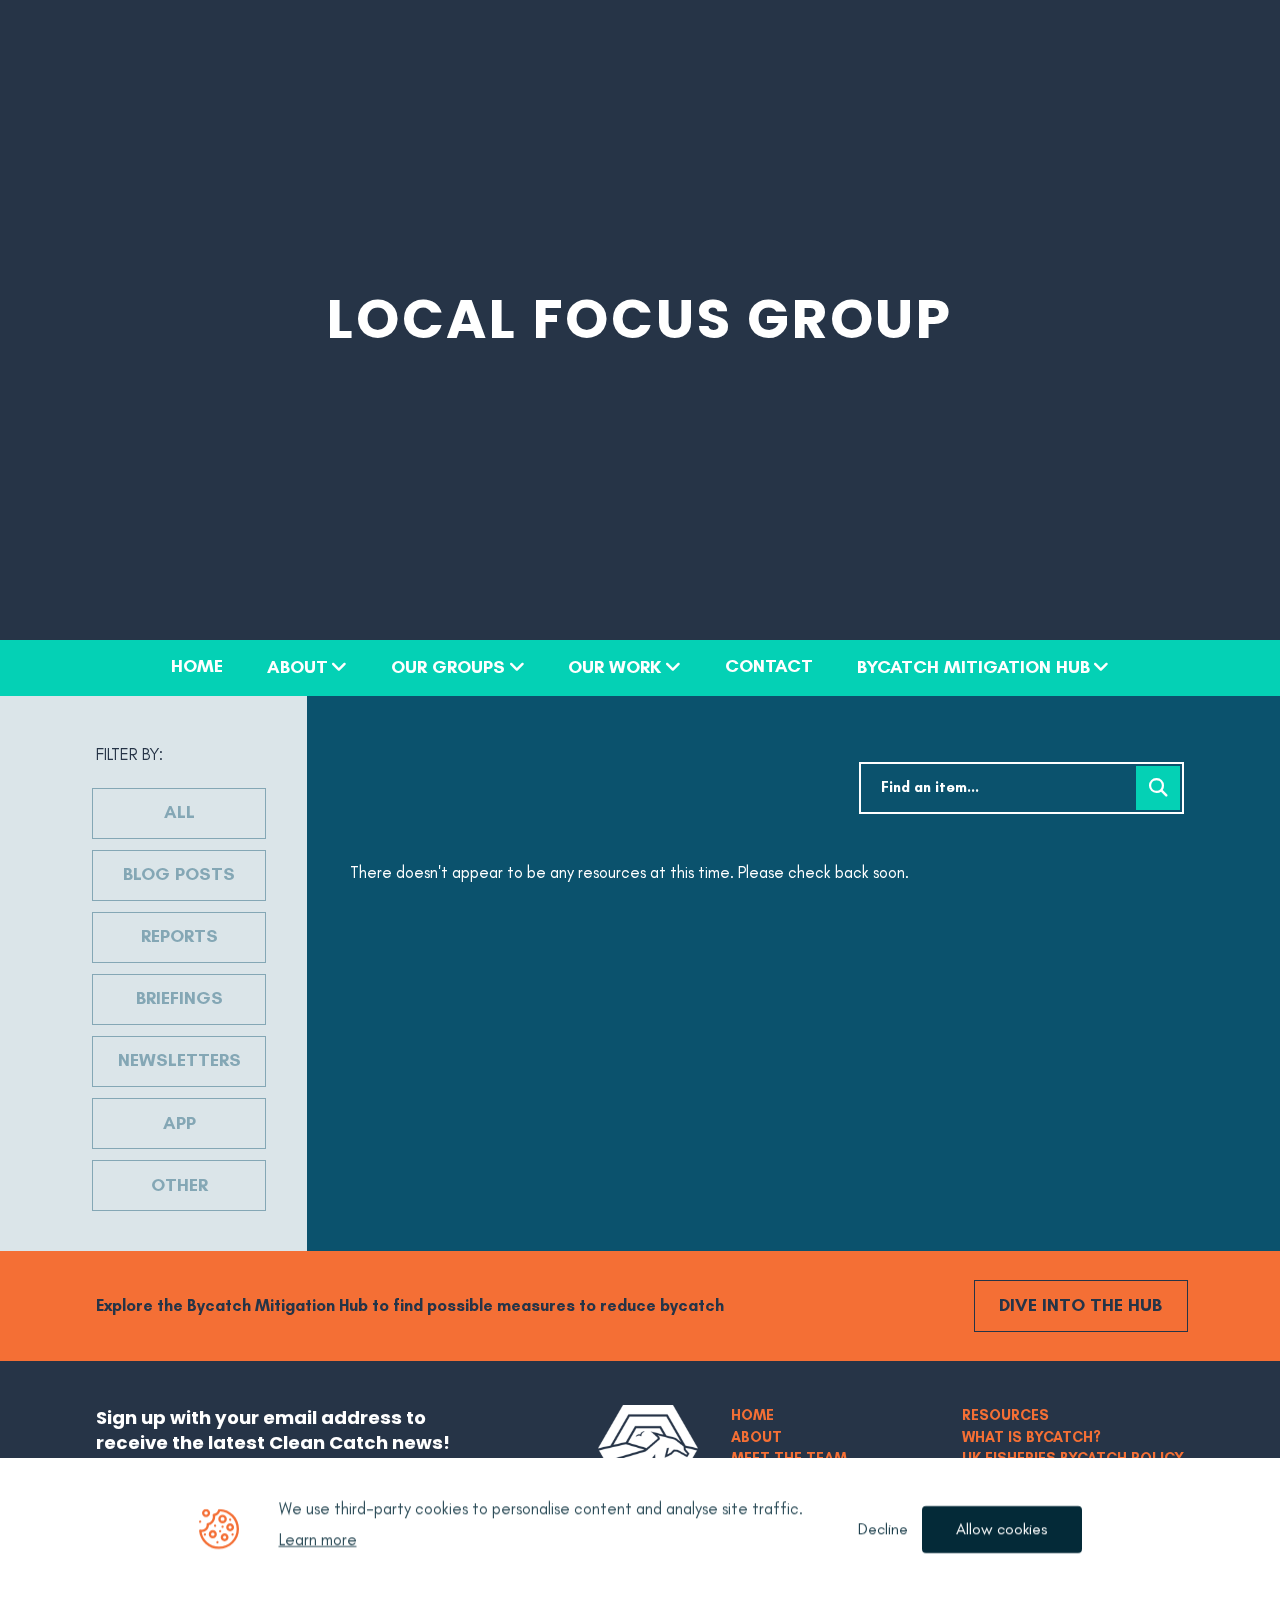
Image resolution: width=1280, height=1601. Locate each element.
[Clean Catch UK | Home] (648, 1448)
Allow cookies (1001, 1529)
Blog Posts (179, 874)
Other (179, 1185)
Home (197, 667)
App (179, 1123)
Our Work (614, 668)
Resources (1005, 1415)
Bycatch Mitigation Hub (973, 668)
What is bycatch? (1031, 1437)
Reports (179, 936)
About (297, 668)
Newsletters (179, 1060)
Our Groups (448, 668)
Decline (883, 1529)
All (179, 812)
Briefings (179, 998)
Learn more (318, 1540)
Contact (769, 667)
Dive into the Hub (1080, 1305)
